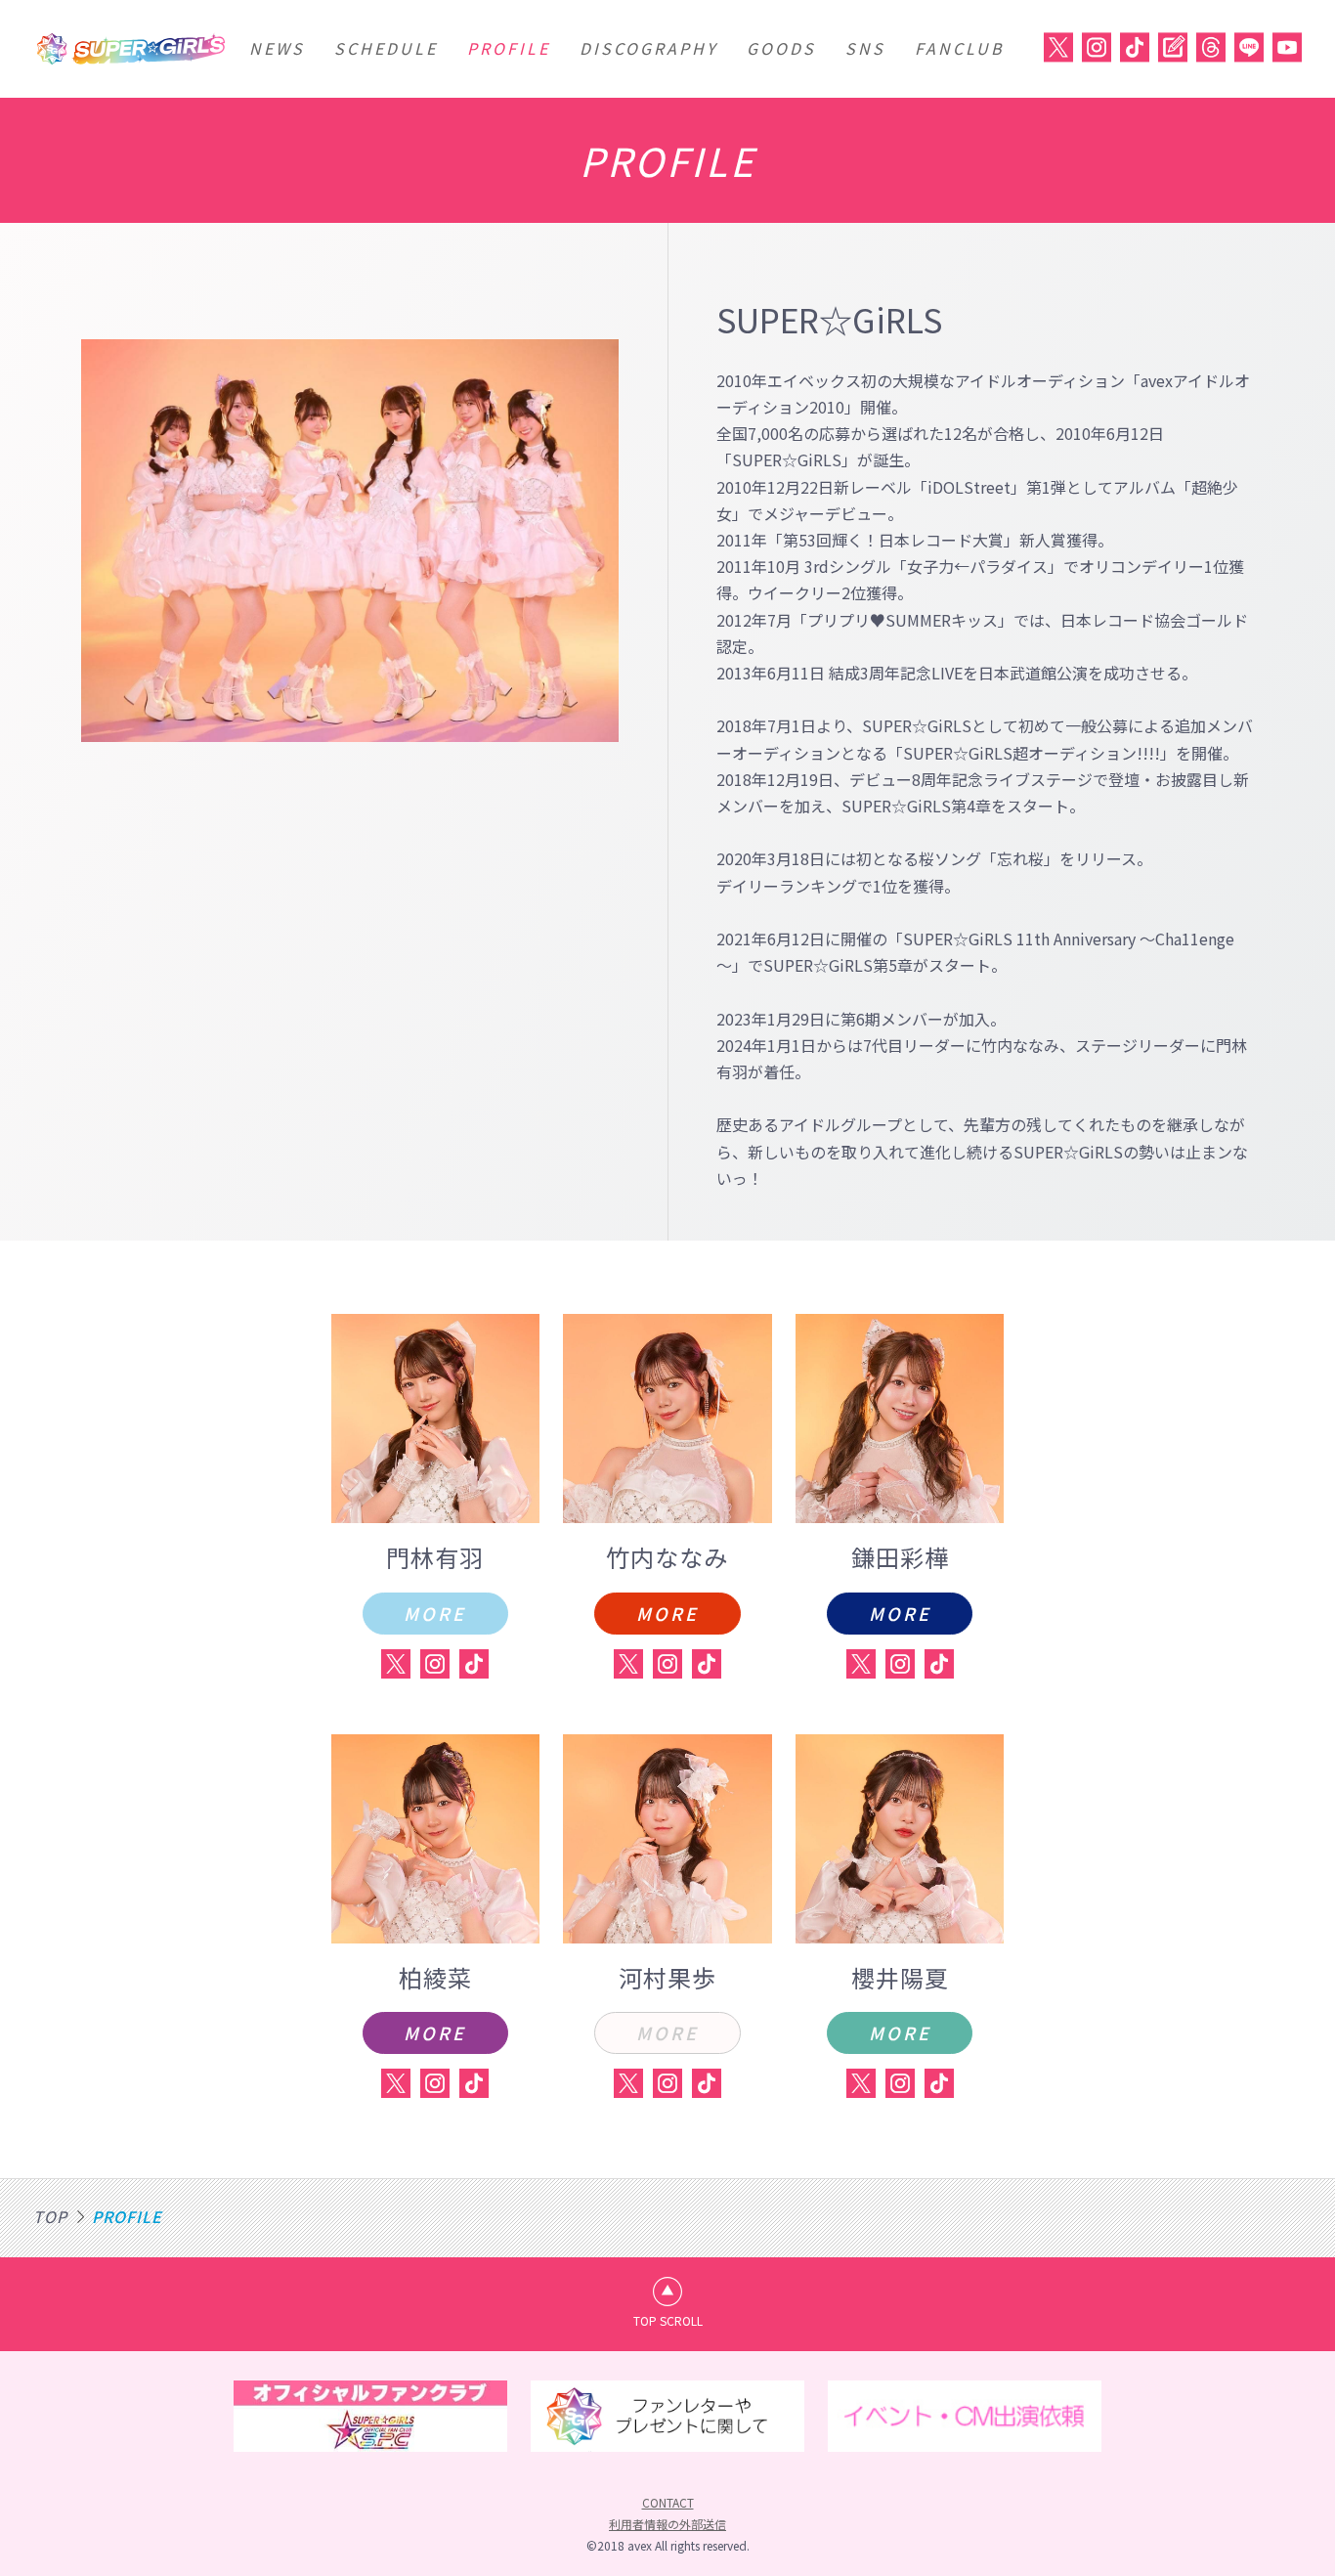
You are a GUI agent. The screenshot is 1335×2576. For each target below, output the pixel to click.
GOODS (781, 48)
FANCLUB (960, 48)
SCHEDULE (386, 48)
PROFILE (509, 48)
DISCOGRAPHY (648, 48)
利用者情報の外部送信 (667, 2524)
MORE (435, 1613)
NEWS (277, 48)
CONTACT (668, 2502)
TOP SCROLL (668, 2320)
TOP (50, 2216)
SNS (865, 48)
